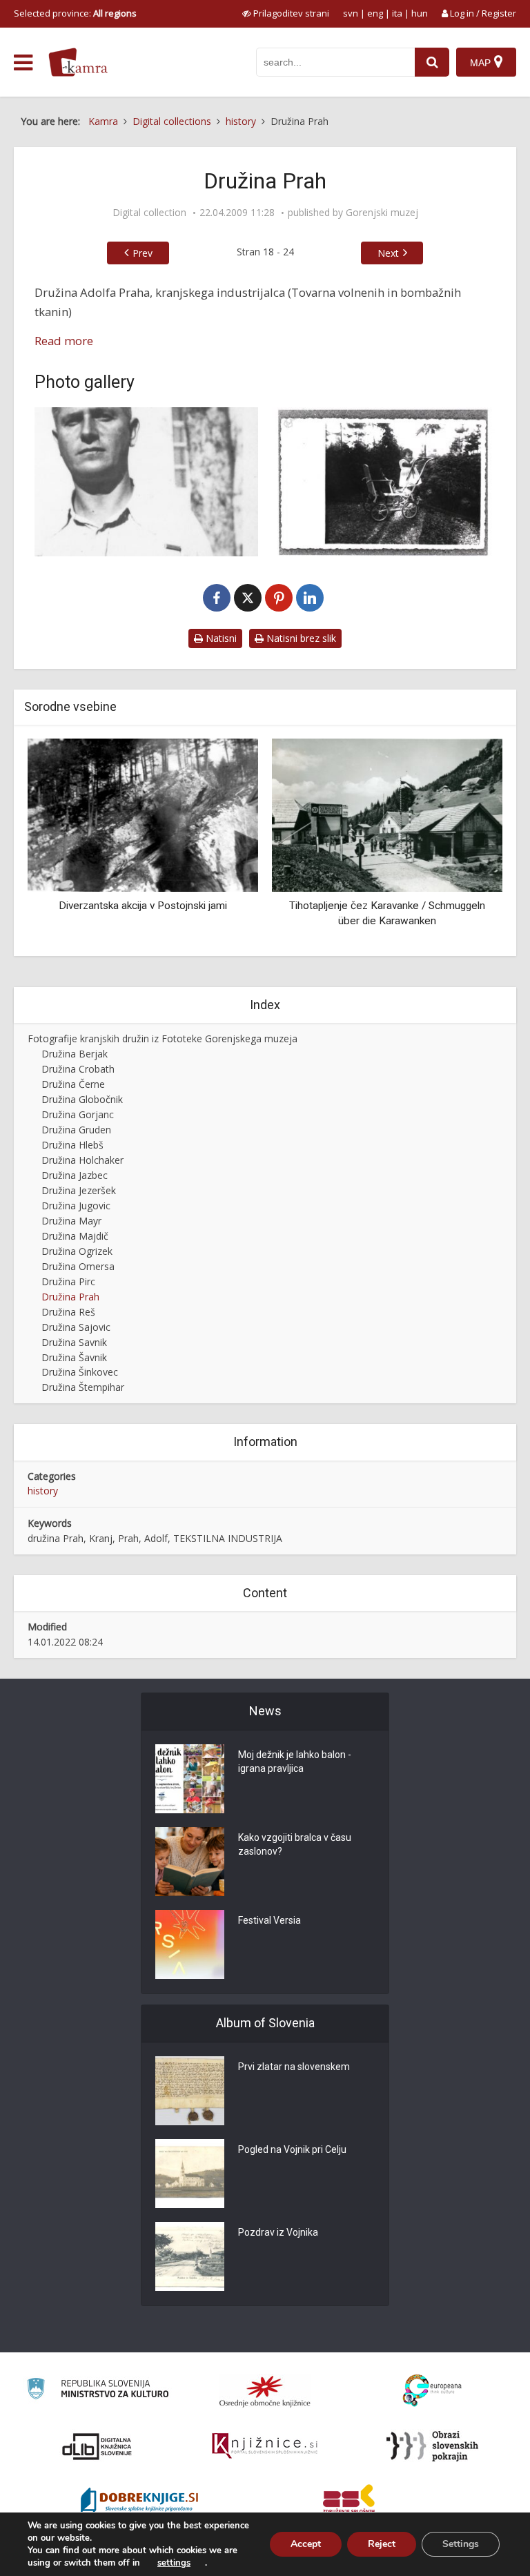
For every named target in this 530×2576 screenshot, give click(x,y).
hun (420, 13)
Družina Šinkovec (80, 1372)
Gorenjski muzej (382, 213)
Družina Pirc (68, 1281)
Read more (64, 341)
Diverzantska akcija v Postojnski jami (143, 906)
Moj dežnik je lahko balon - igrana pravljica (295, 1762)
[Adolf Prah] (146, 482)
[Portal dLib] (97, 2446)
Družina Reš (68, 1312)
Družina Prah (70, 1297)
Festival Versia (269, 1920)
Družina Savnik (74, 1342)
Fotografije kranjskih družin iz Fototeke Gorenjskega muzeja (163, 1038)
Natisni (220, 638)
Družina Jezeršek (79, 1190)
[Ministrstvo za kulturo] (98, 2391)
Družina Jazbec (75, 1175)
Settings (461, 2544)
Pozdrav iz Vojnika (278, 2232)
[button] (468, 842)
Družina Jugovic (76, 1206)
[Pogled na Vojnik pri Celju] (190, 2174)
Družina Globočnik (82, 1099)
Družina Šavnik (74, 1357)
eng (375, 13)
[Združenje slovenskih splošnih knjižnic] (265, 2446)
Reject (382, 2544)
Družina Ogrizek (77, 1251)
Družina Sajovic (76, 1327)
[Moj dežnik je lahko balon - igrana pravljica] (190, 1779)
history (43, 1491)
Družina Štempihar (83, 1387)
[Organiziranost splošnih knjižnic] (265, 2391)
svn (351, 13)
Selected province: (75, 13)
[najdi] (432, 62)
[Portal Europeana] (432, 2391)
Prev (143, 253)
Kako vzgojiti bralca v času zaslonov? (295, 1844)
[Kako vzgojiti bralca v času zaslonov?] (190, 1862)
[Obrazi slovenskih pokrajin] (432, 2446)
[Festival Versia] (190, 1944)
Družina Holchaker (82, 1160)
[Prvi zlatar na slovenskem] (190, 2091)
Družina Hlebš (72, 1145)
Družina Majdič (75, 1236)
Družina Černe (73, 1084)
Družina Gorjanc (78, 1114)
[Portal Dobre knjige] (139, 2501)
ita (397, 13)
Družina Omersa (78, 1266)
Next (388, 253)
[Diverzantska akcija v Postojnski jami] (143, 814)
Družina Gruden (76, 1130)
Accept (306, 2544)
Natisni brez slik (300, 638)
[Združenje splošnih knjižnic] (349, 2501)
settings (174, 2563)
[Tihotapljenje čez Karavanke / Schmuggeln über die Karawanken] (387, 814)
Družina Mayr (71, 1221)
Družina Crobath (78, 1069)
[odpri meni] (23, 63)
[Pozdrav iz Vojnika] (190, 2256)
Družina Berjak (75, 1054)
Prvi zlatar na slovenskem (294, 2067)
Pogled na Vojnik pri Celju (292, 2149)
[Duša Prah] (384, 482)
